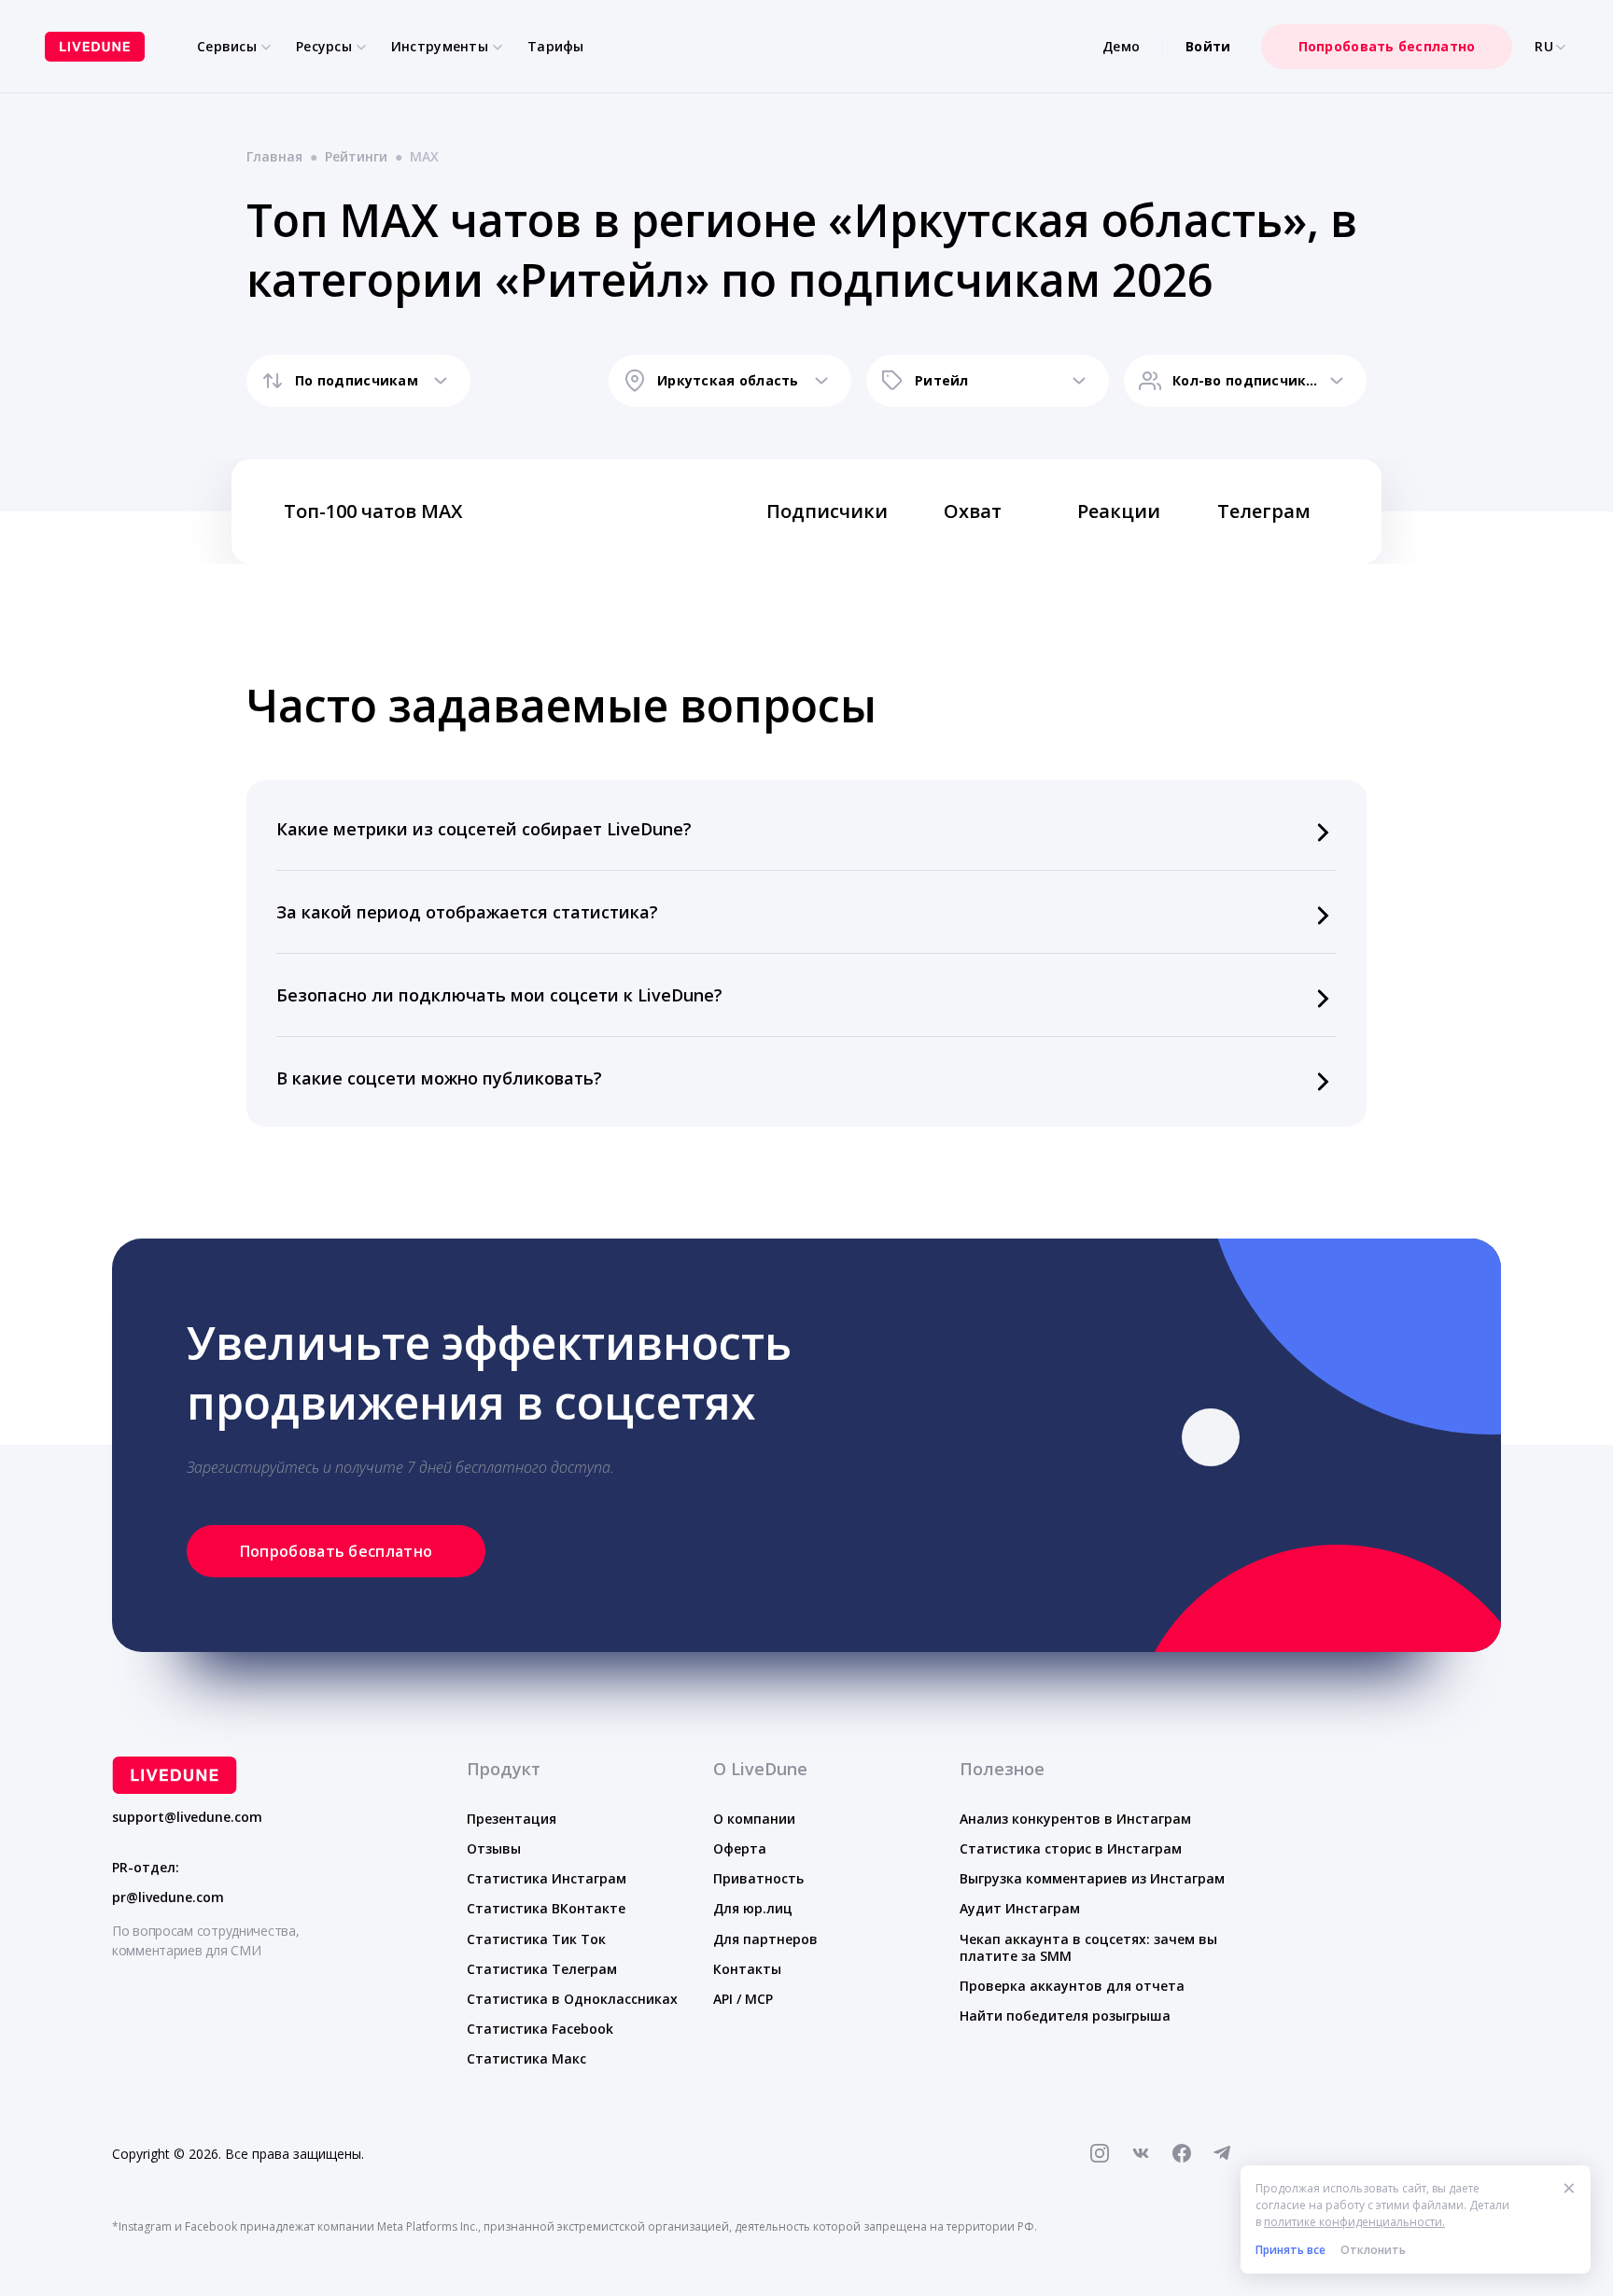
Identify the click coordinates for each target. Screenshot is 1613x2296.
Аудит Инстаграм (1020, 1908)
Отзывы (494, 1848)
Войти (1208, 46)
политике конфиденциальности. (1354, 2222)
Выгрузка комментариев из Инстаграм (1092, 1878)
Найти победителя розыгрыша (1065, 2016)
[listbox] (358, 381)
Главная (274, 156)
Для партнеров (765, 1939)
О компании (754, 1819)
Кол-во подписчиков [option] (1245, 380)
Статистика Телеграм (542, 1969)
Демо (1121, 46)
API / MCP (743, 1999)
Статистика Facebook (540, 2029)
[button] (806, 829)
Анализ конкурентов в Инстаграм (1075, 1819)
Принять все (1290, 2250)
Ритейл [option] (942, 380)
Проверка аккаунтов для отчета (1072, 1986)
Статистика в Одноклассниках (572, 1999)
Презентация (512, 1819)
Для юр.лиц (753, 1908)
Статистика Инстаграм (547, 1878)
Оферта (740, 1848)
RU (1544, 47)
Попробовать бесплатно (1387, 46)
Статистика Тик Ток (536, 1939)
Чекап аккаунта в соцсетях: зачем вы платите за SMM (1088, 1947)
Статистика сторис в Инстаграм (1071, 1848)
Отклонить (1373, 2250)
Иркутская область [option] (728, 380)
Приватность (758, 1878)
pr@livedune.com (168, 1897)
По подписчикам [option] (357, 380)
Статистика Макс (526, 2058)
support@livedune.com (187, 1817)
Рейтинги (356, 156)
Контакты (747, 1969)
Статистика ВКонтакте (546, 1908)
